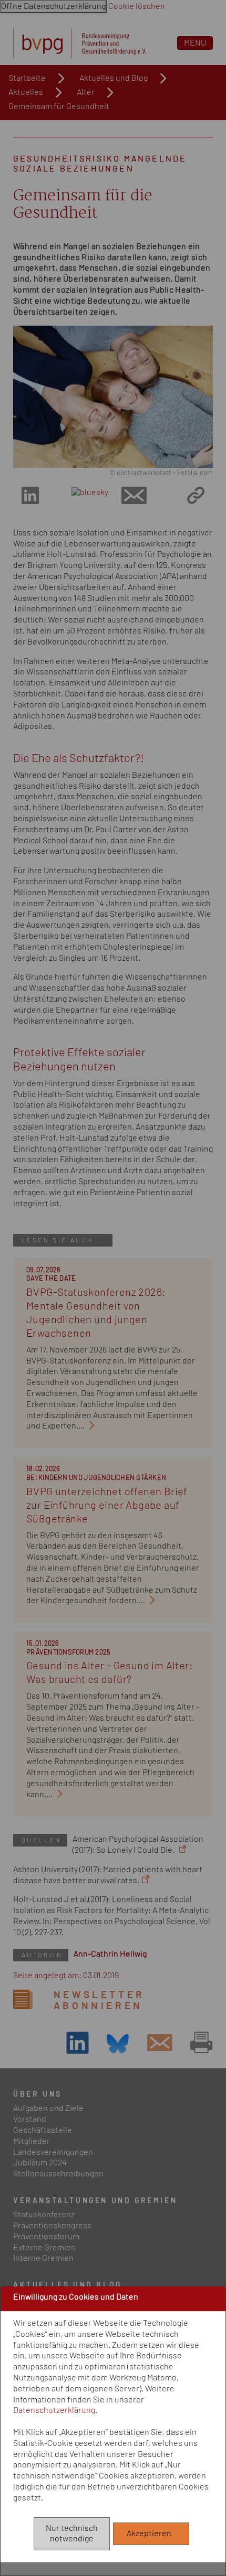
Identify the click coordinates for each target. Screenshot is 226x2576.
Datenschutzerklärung (54, 2410)
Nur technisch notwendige (72, 2534)
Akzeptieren (151, 2534)
